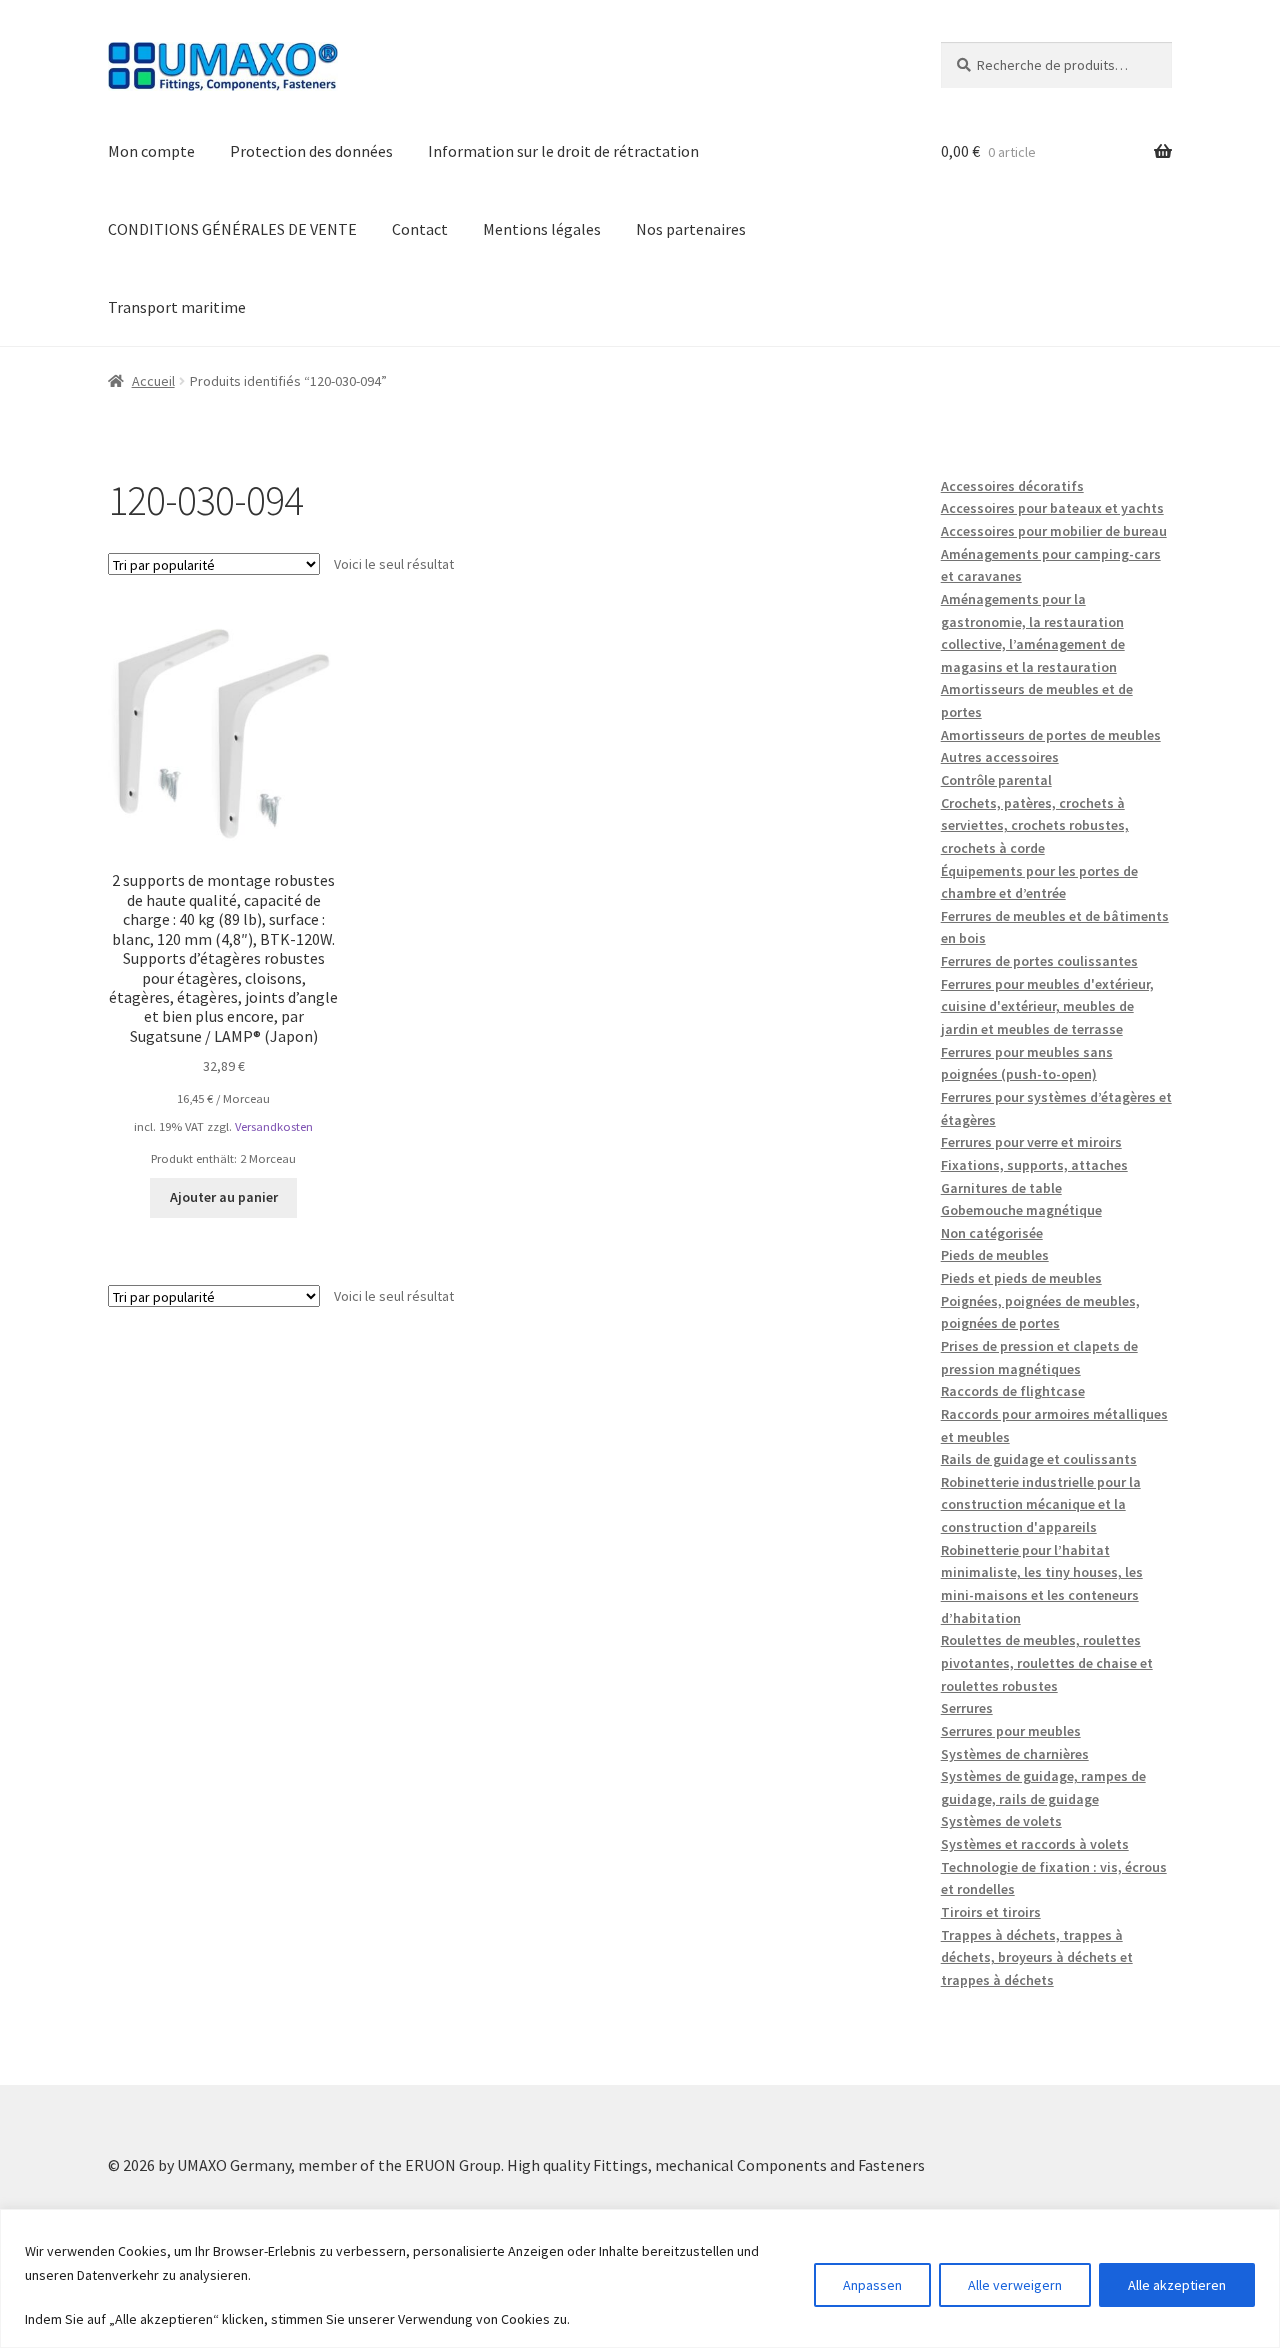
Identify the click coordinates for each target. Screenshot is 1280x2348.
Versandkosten (274, 1126)
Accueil (153, 381)
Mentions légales (542, 229)
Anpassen (872, 2285)
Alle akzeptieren (1177, 2285)
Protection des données (311, 151)
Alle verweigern (1015, 2285)
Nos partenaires (691, 229)
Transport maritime (177, 307)
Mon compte (151, 151)
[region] (640, 2278)
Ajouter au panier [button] (224, 1197)
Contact (420, 229)
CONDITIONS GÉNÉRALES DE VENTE (232, 229)
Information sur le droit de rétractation (563, 151)
